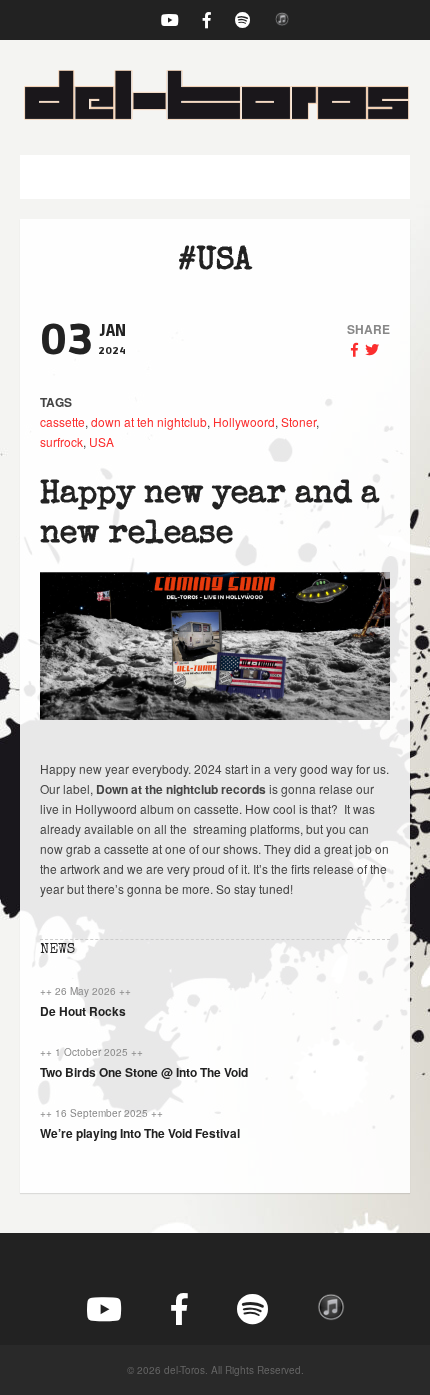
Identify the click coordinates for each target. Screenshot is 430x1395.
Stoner (298, 421)
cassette (62, 421)
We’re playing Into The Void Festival (140, 1133)
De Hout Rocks (83, 1011)
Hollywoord (244, 421)
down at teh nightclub (149, 421)
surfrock (61, 441)
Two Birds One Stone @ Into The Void (144, 1072)
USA (101, 441)
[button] (215, 177)
